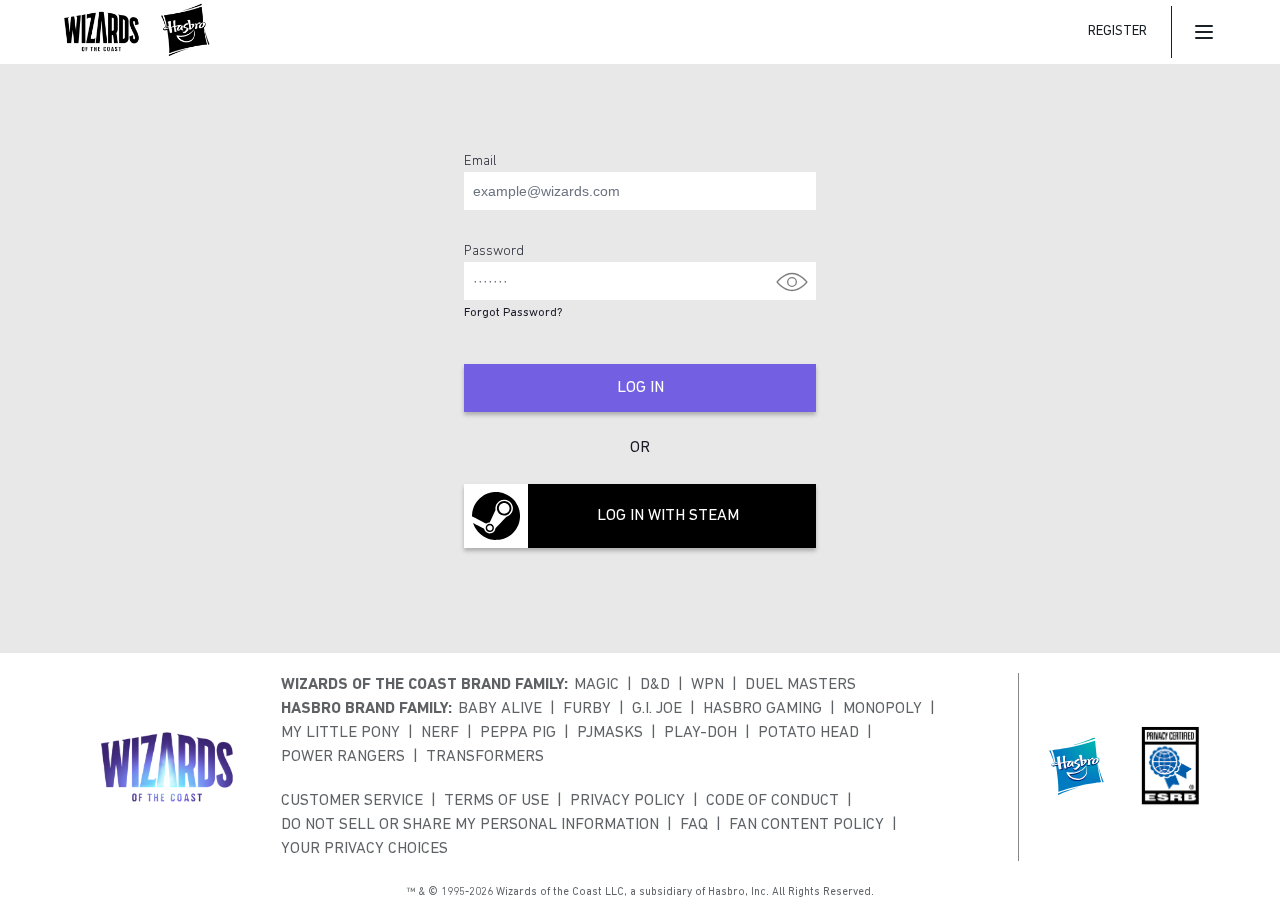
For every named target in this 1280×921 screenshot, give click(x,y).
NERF (440, 733)
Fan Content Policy (806, 825)
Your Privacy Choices (364, 849)
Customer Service (352, 801)
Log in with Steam (668, 516)
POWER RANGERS (343, 757)
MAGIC (596, 685)
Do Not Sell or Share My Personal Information (470, 825)
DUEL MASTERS (800, 685)
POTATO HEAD (808, 733)
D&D (655, 685)
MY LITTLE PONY (340, 733)
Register (1117, 31)
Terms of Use (496, 801)
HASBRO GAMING (762, 709)
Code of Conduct (772, 801)
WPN (707, 685)
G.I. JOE (657, 709)
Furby (587, 709)
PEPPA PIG (518, 733)
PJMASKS (610, 733)
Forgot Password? (513, 313)
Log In (640, 388)
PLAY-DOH (700, 733)
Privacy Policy (627, 801)
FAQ (694, 825)
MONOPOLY (882, 709)
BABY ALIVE (500, 709)
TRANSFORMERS (485, 757)
